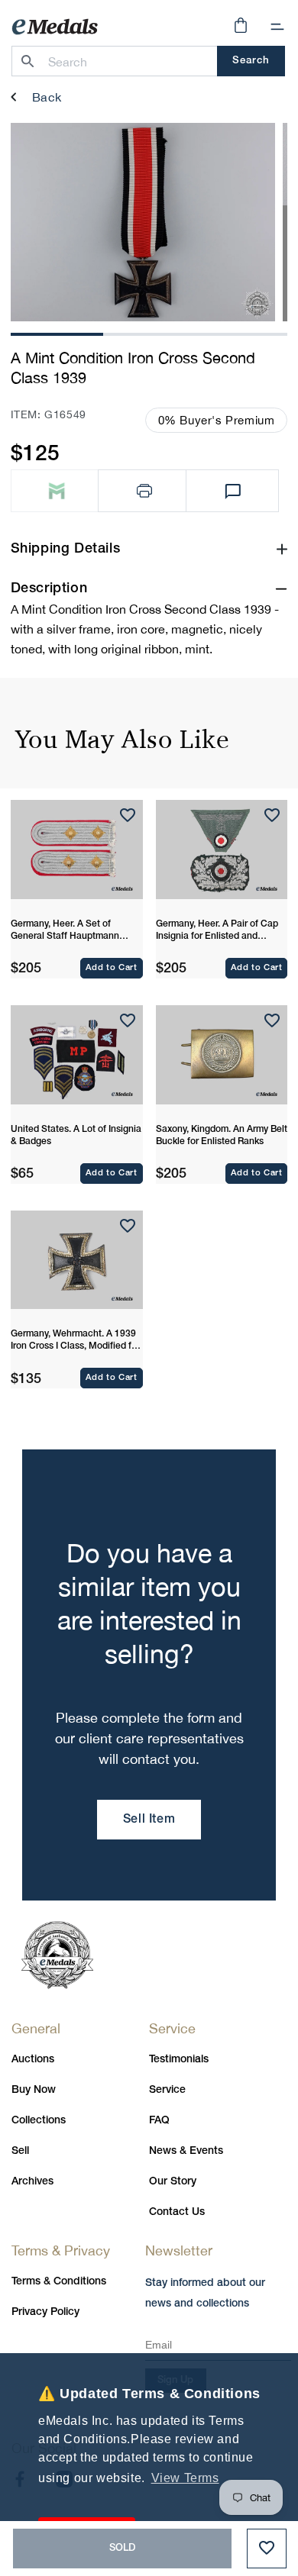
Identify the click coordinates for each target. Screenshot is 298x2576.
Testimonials (179, 2060)
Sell (20, 2151)
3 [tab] (241, 332)
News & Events (186, 2151)
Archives (32, 2182)
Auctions (33, 2060)
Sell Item (149, 1820)
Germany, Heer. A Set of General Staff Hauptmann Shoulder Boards (65, 931)
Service (167, 2090)
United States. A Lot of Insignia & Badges (76, 1135)
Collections (39, 2121)
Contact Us (177, 2212)
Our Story (173, 2182)
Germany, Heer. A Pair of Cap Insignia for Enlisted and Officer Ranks (217, 931)
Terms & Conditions (59, 2282)
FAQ (159, 2121)
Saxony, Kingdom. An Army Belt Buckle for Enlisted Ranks (222, 1135)
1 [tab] (57, 332)
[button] (277, 27)
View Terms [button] (185, 2478)
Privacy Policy (45, 2312)
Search (251, 61)
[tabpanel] (143, 222)
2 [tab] (149, 332)
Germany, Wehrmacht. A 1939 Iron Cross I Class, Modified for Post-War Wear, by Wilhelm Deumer (75, 1341)
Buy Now (34, 2090)
